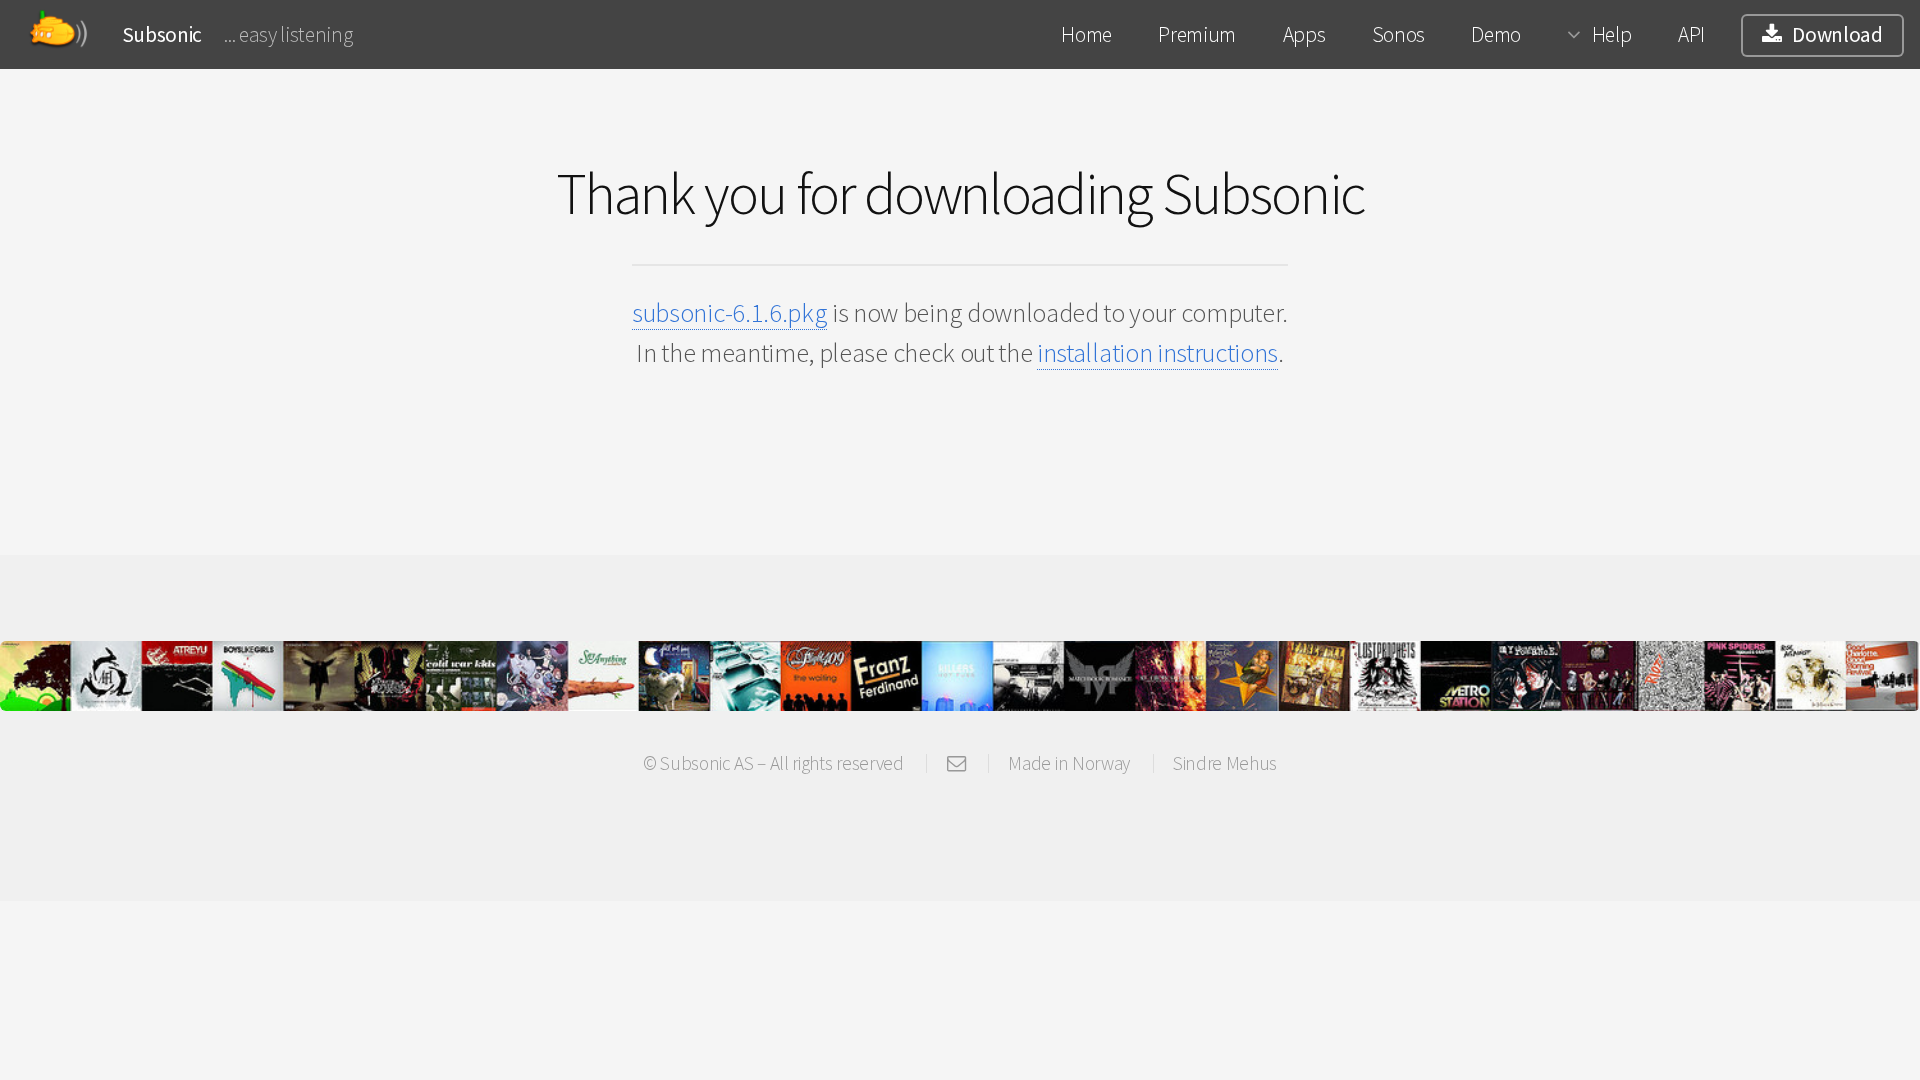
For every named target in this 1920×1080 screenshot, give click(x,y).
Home (1086, 34)
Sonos (1398, 34)
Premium (1197, 34)
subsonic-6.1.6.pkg (729, 312)
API (1691, 34)
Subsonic (162, 34)
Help (1612, 34)
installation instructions (1157, 352)
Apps (1304, 34)
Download (1837, 34)
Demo (1496, 34)
